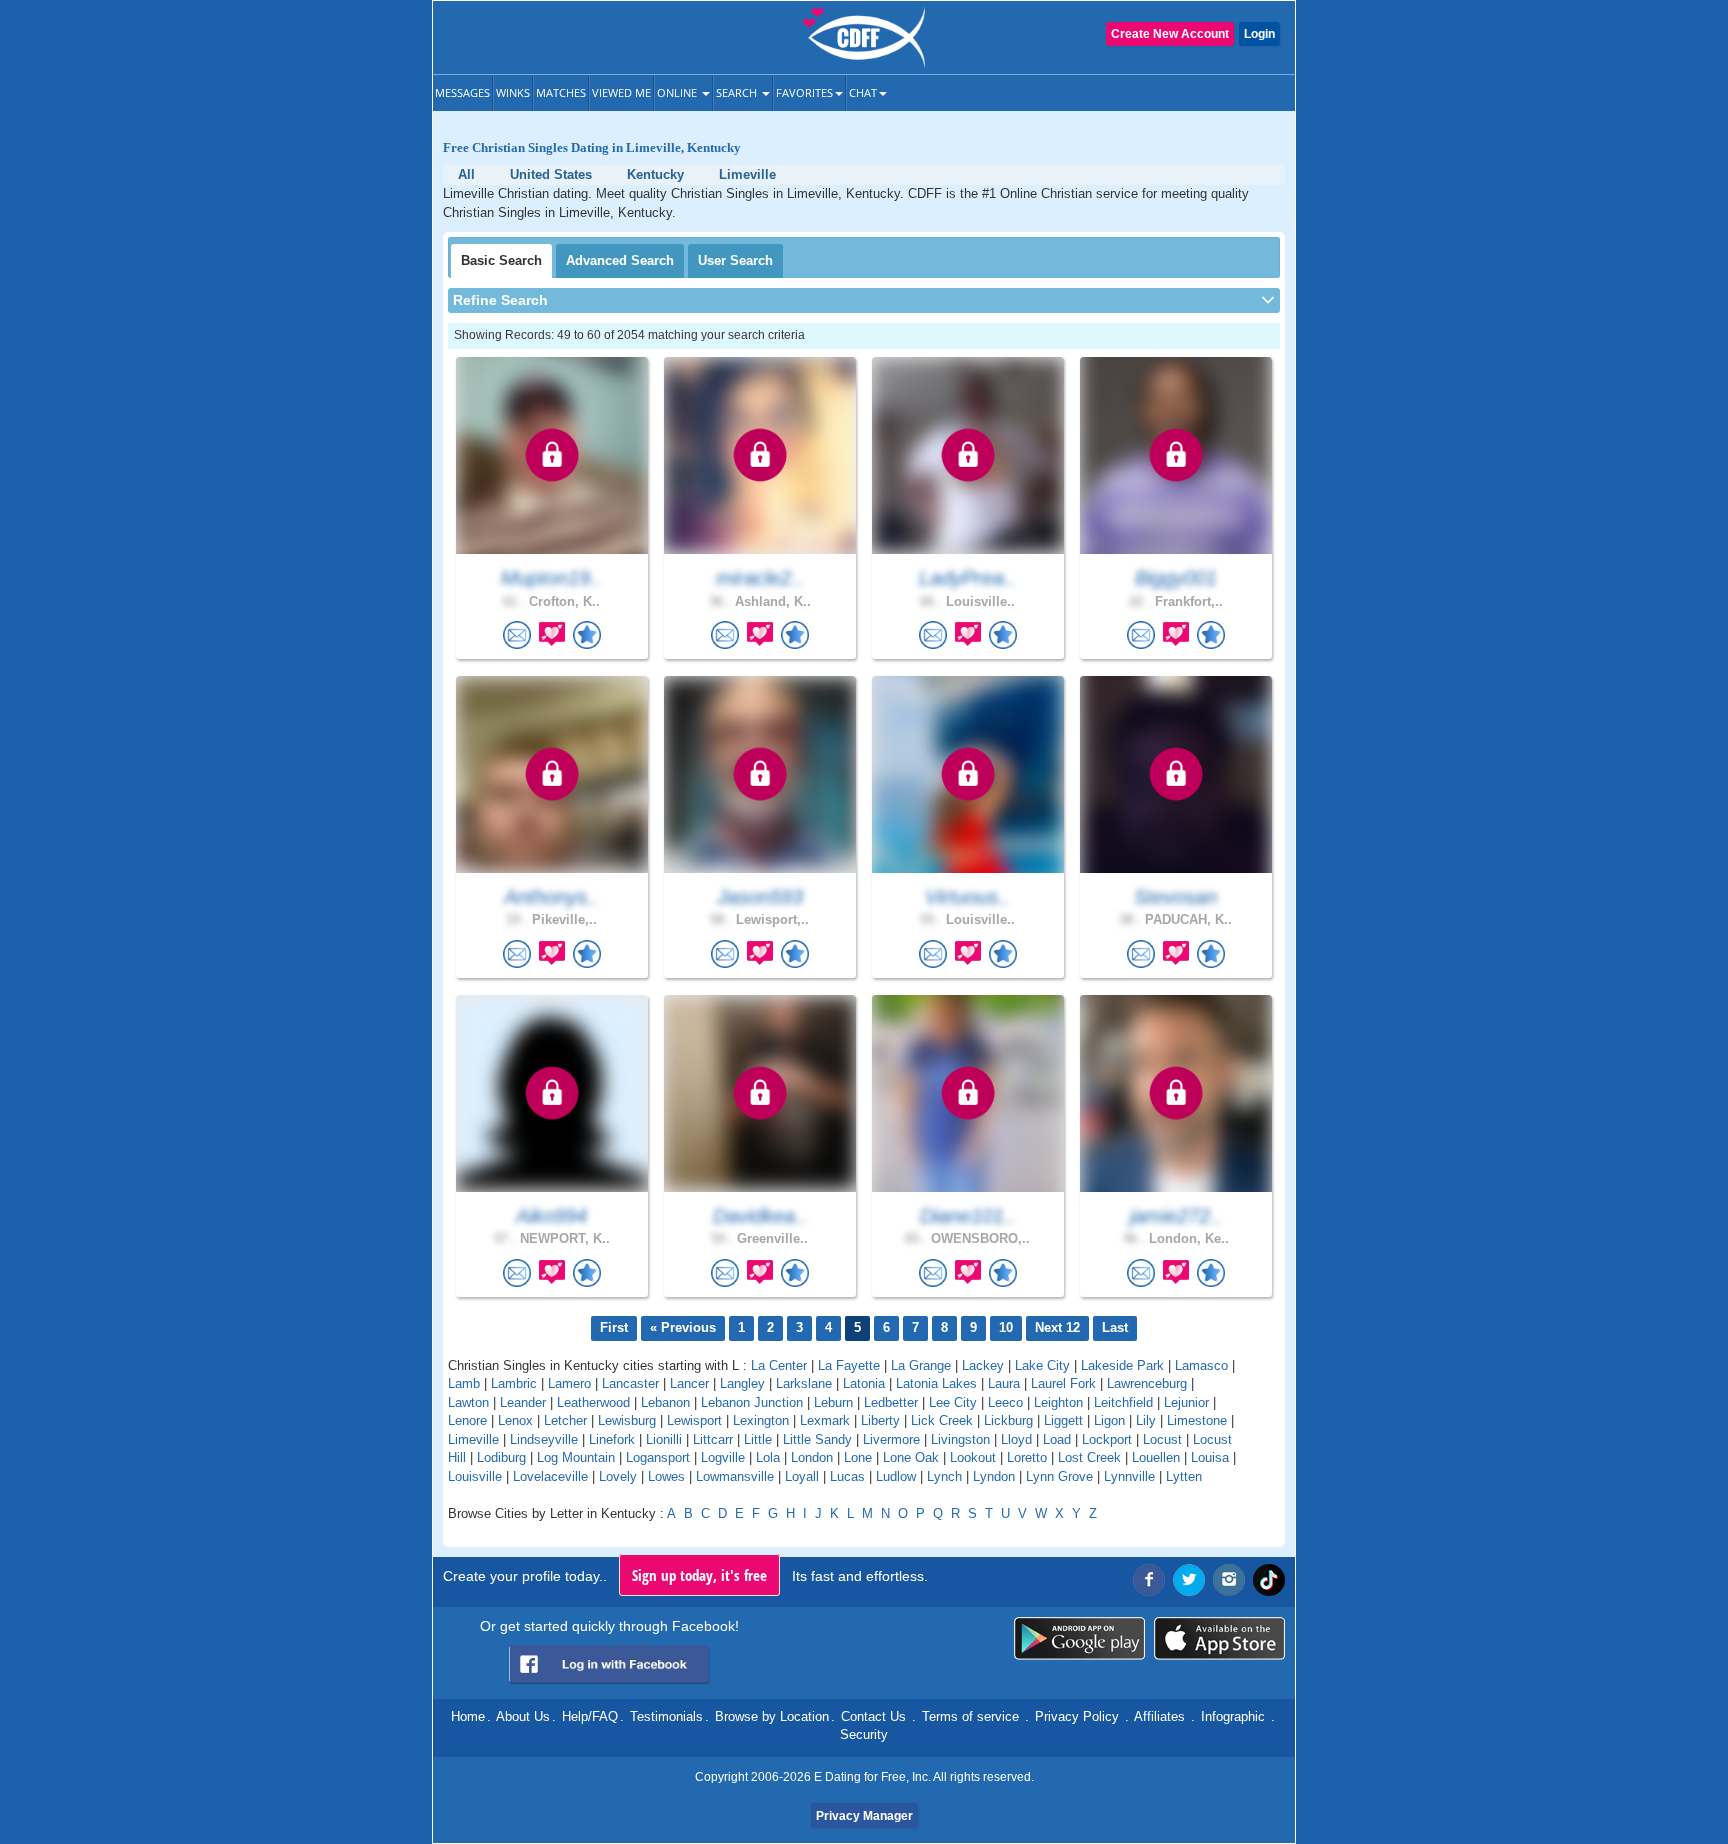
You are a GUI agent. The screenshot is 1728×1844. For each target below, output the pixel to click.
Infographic (1233, 1716)
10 (1006, 1327)
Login (1259, 34)
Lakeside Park (1122, 1365)
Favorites (804, 92)
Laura (1004, 1383)
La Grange (921, 1365)
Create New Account (1170, 34)
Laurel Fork (1063, 1383)
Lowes (666, 1476)
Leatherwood (593, 1402)
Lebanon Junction (752, 1402)
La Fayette (849, 1365)
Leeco (1005, 1402)
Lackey (983, 1365)
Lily (1146, 1420)
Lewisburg (627, 1420)
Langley (742, 1383)
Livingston (960, 1439)
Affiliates (1159, 1716)
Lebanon (665, 1402)
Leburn (833, 1402)
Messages (462, 92)
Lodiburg (501, 1457)
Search (738, 92)
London (812, 1457)
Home (468, 1716)
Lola (768, 1457)
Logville (723, 1457)
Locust (1162, 1439)
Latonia (864, 1383)
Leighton (1058, 1402)
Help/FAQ (590, 1716)
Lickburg (1008, 1420)
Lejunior (1186, 1402)
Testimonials (666, 1716)
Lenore (467, 1420)
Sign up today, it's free (699, 1575)
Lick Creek (942, 1420)
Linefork (612, 1439)
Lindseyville (544, 1439)
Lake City (1042, 1365)
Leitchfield (1123, 1402)
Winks (513, 92)
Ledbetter (891, 1402)
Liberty (880, 1420)
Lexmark (825, 1420)
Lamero (569, 1383)
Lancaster (630, 1383)
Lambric (514, 1383)
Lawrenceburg (1147, 1383)
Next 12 (1057, 1327)
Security (864, 1734)
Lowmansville (735, 1476)
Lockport (1107, 1439)
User (735, 260)
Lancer (689, 1383)
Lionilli (664, 1439)
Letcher (565, 1420)
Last (1115, 1327)
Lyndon (994, 1476)
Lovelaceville (550, 1476)
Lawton (468, 1402)
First (614, 1327)
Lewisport (694, 1420)
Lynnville (1129, 1476)
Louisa (1210, 1457)
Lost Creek (1089, 1457)
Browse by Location (772, 1716)
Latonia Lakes (936, 1383)
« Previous (683, 1327)
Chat (863, 92)
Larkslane (804, 1383)
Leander (523, 1402)
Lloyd (1016, 1439)
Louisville (475, 1476)
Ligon (1109, 1420)
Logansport (658, 1457)
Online (678, 92)
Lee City (953, 1402)
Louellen (1156, 1457)
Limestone (1197, 1420)
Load (1057, 1439)
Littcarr (713, 1439)
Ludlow (896, 1476)
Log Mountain (576, 1457)
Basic (501, 260)
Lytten (1184, 1476)
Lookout (973, 1457)
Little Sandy (817, 1439)
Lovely (618, 1476)
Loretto (1027, 1457)
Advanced (620, 260)
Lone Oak (911, 1457)
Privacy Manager (864, 1816)
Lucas (847, 1476)
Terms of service (970, 1716)
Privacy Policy (1077, 1716)
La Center (779, 1365)
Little (758, 1439)
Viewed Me (621, 92)
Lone (858, 1457)
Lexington (761, 1420)
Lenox (515, 1420)
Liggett (1063, 1420)
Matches (561, 92)
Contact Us (873, 1716)
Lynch (944, 1476)
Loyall (802, 1476)
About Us (523, 1716)
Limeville (473, 1439)
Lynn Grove (1059, 1476)
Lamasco (1201, 1365)
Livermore (891, 1439)
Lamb (464, 1383)
